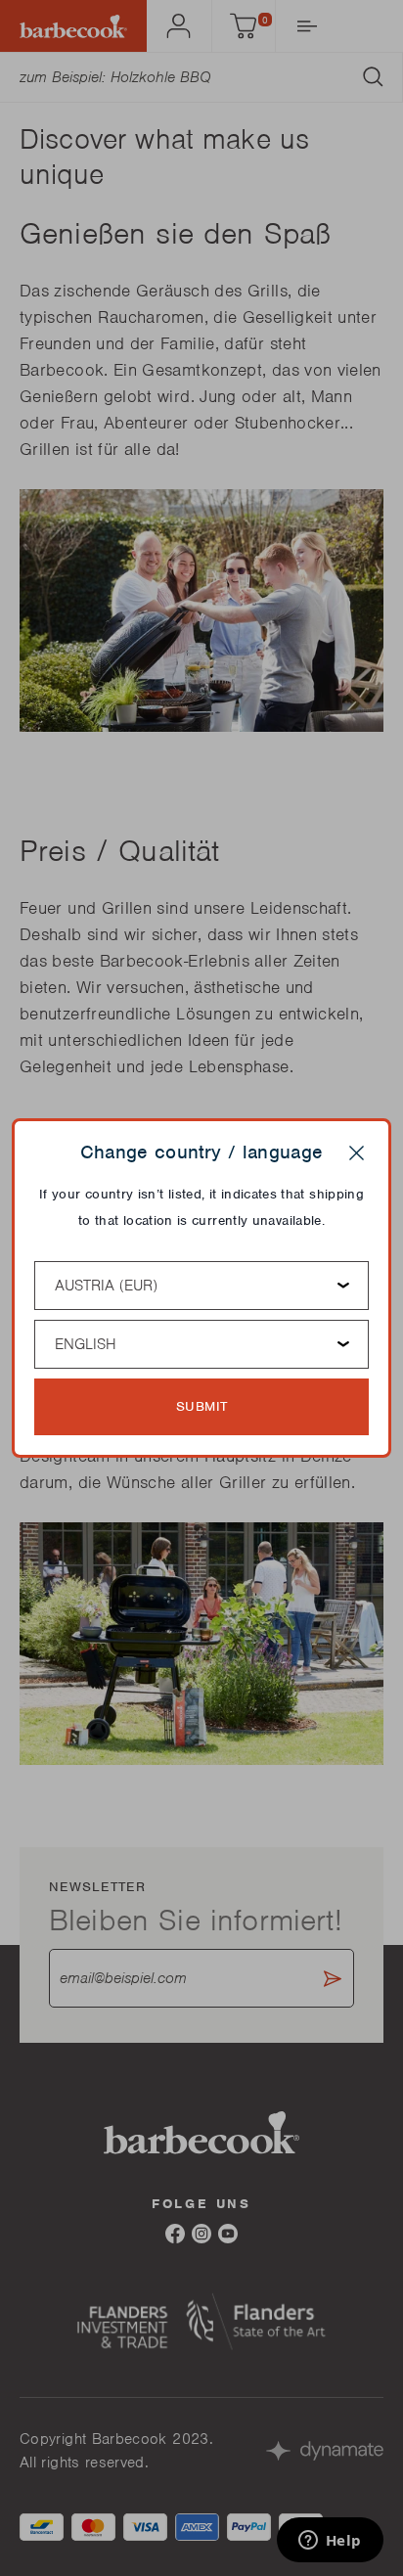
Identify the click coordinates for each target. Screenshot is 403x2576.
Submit (202, 1406)
